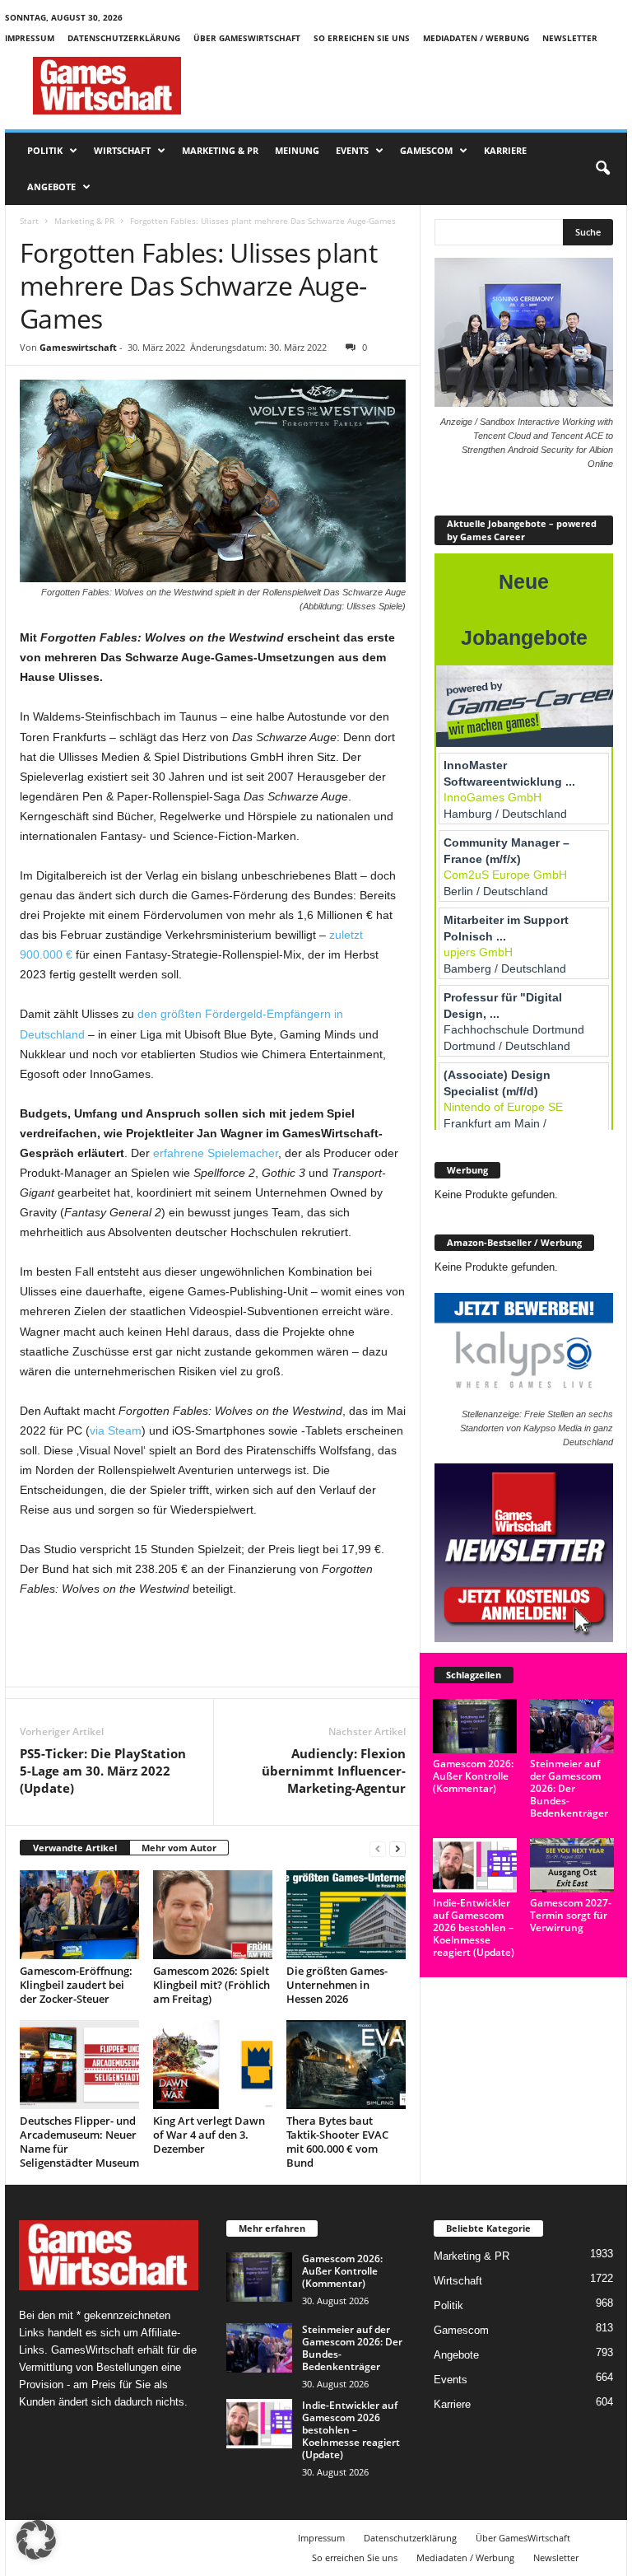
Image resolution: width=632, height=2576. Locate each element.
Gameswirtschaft (78, 347)
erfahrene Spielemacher (216, 1153)
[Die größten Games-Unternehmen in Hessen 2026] (346, 1915)
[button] (602, 169)
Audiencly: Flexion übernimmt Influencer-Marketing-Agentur (334, 1771)
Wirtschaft (122, 150)
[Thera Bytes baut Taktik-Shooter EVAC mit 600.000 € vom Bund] (346, 2065)
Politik (45, 150)
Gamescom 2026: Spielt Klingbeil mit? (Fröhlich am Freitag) (211, 1985)
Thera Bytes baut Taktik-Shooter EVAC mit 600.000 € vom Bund (337, 2142)
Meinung (297, 150)
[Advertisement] (418, 86)
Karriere (505, 150)
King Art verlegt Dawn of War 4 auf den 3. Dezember (209, 2135)
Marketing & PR (220, 150)
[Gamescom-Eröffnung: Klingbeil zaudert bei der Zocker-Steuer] (79, 1915)
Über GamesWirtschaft (247, 38)
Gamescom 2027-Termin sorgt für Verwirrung (571, 1915)
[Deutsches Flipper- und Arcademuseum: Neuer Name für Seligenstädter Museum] (79, 2065)
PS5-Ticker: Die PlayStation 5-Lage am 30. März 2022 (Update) (103, 1771)
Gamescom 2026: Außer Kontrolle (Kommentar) (473, 1776)
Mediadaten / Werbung (476, 38)
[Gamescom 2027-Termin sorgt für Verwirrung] (572, 1865)
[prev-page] (378, 1848)
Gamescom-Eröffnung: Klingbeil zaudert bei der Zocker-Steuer (76, 1985)
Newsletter (570, 38)
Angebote (51, 187)
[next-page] (397, 1848)
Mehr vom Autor (179, 1848)
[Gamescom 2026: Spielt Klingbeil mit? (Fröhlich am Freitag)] (213, 1915)
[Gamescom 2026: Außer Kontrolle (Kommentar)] (475, 1726)
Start (29, 221)
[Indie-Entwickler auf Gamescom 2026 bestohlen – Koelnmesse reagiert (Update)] (475, 1865)
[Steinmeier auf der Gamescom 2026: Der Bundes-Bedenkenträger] (572, 1726)
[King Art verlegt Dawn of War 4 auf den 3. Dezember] (213, 2065)
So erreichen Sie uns (362, 38)
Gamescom (426, 150)
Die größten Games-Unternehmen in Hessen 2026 (337, 1985)
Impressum (30, 38)
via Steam (116, 1430)
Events (352, 150)
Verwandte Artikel (75, 1848)
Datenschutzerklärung (124, 38)
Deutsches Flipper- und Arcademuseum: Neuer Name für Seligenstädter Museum (79, 2142)
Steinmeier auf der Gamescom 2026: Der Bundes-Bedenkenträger (569, 1788)
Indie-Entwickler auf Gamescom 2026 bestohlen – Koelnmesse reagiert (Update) (474, 1927)
